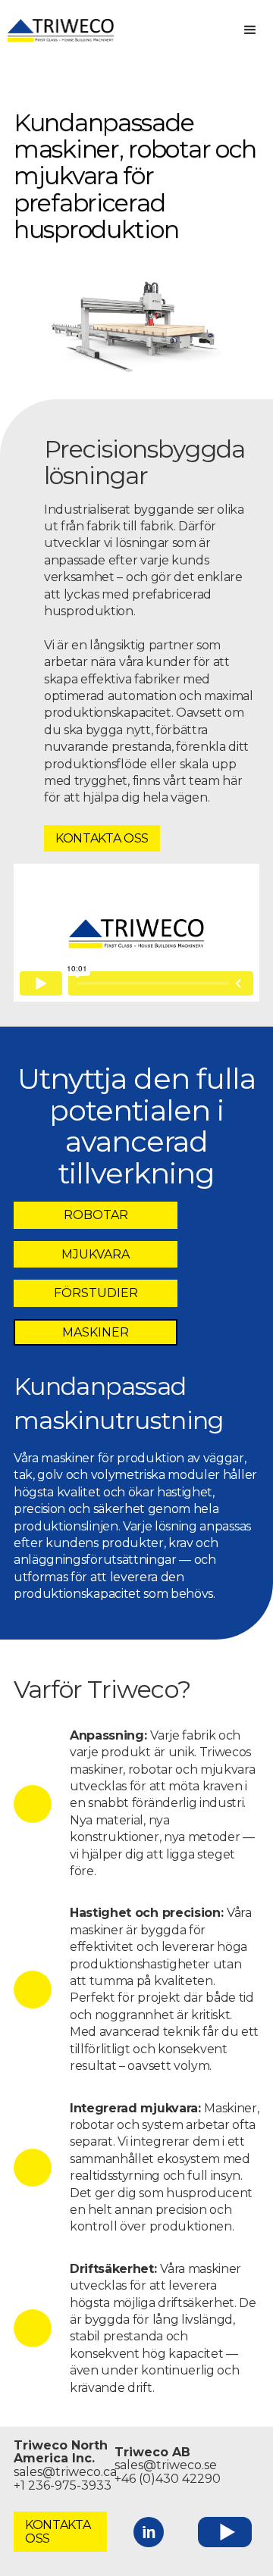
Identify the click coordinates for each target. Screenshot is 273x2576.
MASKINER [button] (96, 1332)
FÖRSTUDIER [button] (96, 1293)
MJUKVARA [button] (96, 1254)
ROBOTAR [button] (96, 1215)
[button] (250, 30)
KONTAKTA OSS (102, 838)
